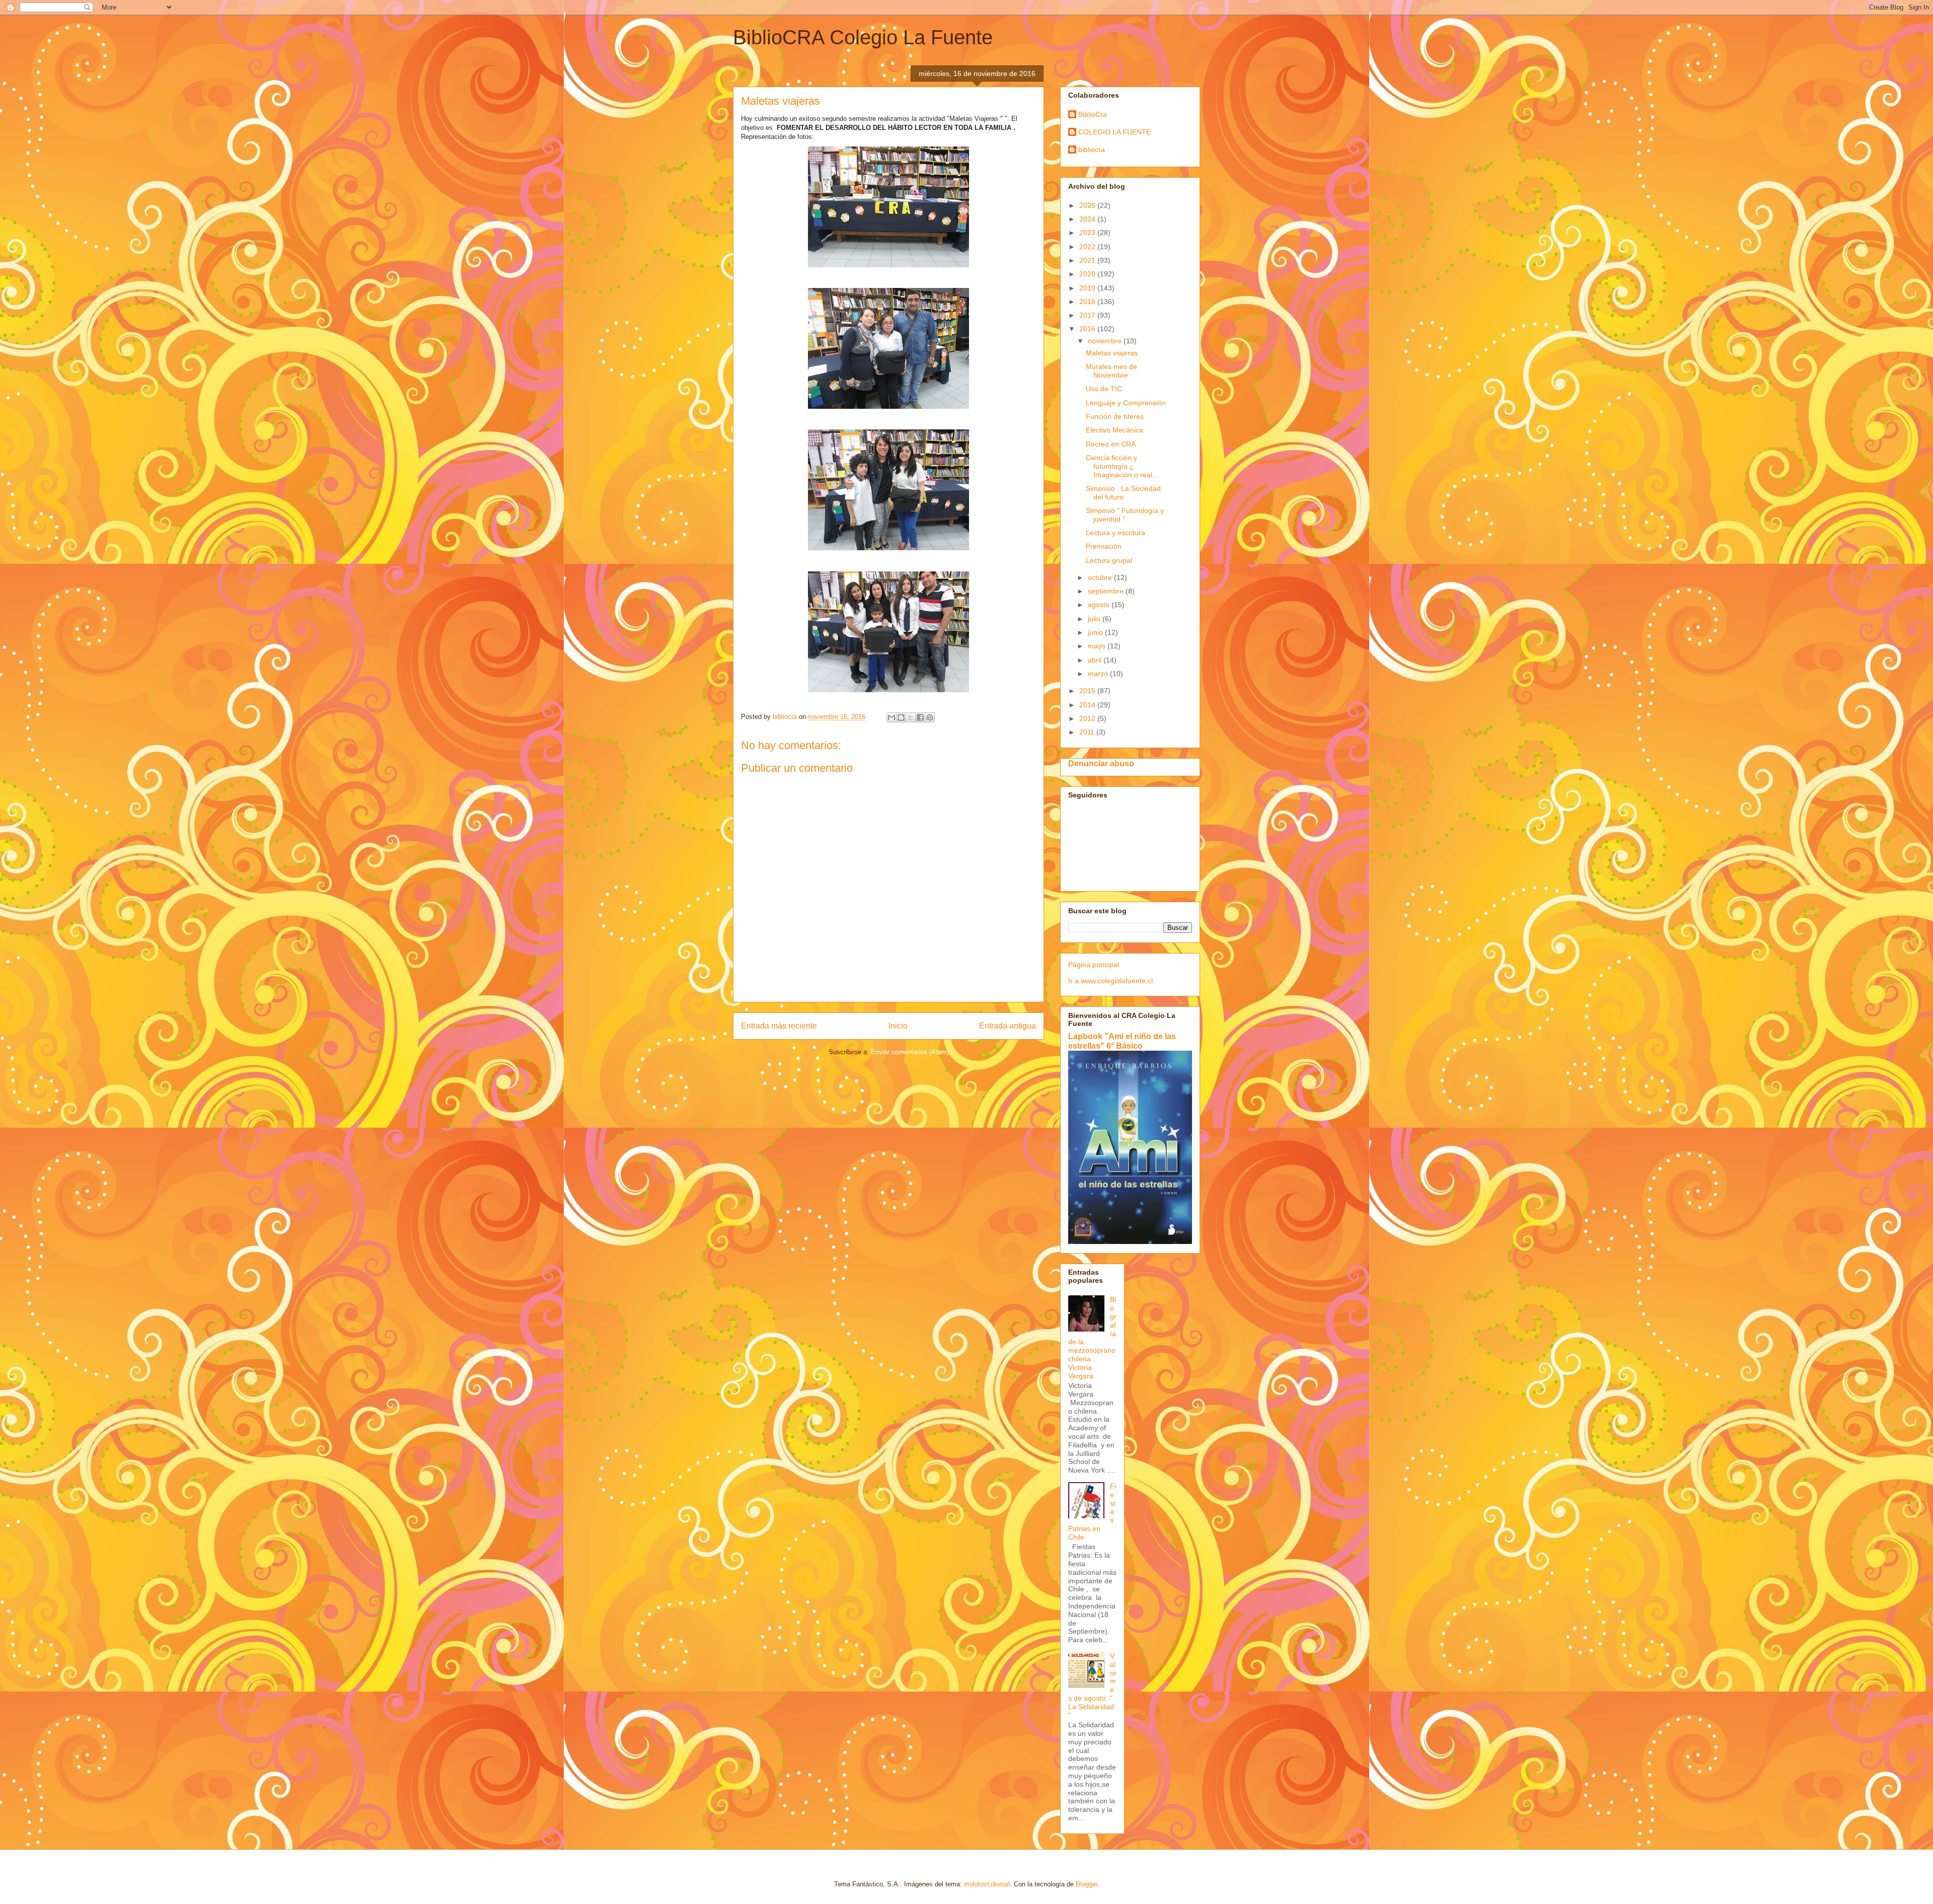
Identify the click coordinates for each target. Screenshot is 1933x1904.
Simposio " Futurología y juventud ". (1125, 515)
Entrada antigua (1008, 1026)
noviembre (1106, 341)
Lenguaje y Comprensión (1126, 403)
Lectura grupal (1109, 560)
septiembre (1107, 591)
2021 (1088, 260)
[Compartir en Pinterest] (930, 717)
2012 (1088, 718)
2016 (1088, 329)
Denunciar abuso (1101, 763)
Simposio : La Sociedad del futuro (1123, 493)
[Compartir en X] (911, 717)
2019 (1088, 288)
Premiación (1104, 546)
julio (1095, 619)
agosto (1100, 605)
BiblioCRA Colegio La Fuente (863, 37)
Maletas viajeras (1112, 353)
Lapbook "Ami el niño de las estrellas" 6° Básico (1122, 1041)
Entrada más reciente (779, 1026)
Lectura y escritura (1116, 533)
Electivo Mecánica (1114, 430)
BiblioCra (1093, 114)
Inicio (898, 1026)
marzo (1099, 674)
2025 (1088, 205)
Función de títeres (1115, 416)
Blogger (1087, 1884)
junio (1096, 632)
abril (1096, 660)
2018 (1088, 302)
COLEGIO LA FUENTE (1114, 132)
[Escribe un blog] (901, 717)
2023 (1088, 233)
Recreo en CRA (1111, 444)
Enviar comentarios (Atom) (910, 1052)
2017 (1088, 315)
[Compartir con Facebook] (920, 717)
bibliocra (1092, 150)
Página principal (1094, 965)
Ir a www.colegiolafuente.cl (1110, 981)
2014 (1088, 705)
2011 (1088, 732)
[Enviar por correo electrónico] (891, 717)
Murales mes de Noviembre (1111, 371)
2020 (1088, 274)
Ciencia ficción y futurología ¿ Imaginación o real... (1122, 466)
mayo (1098, 646)
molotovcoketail (987, 1884)
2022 (1088, 247)
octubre (1101, 577)
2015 (1088, 691)
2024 (1088, 219)
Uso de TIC (1104, 389)
